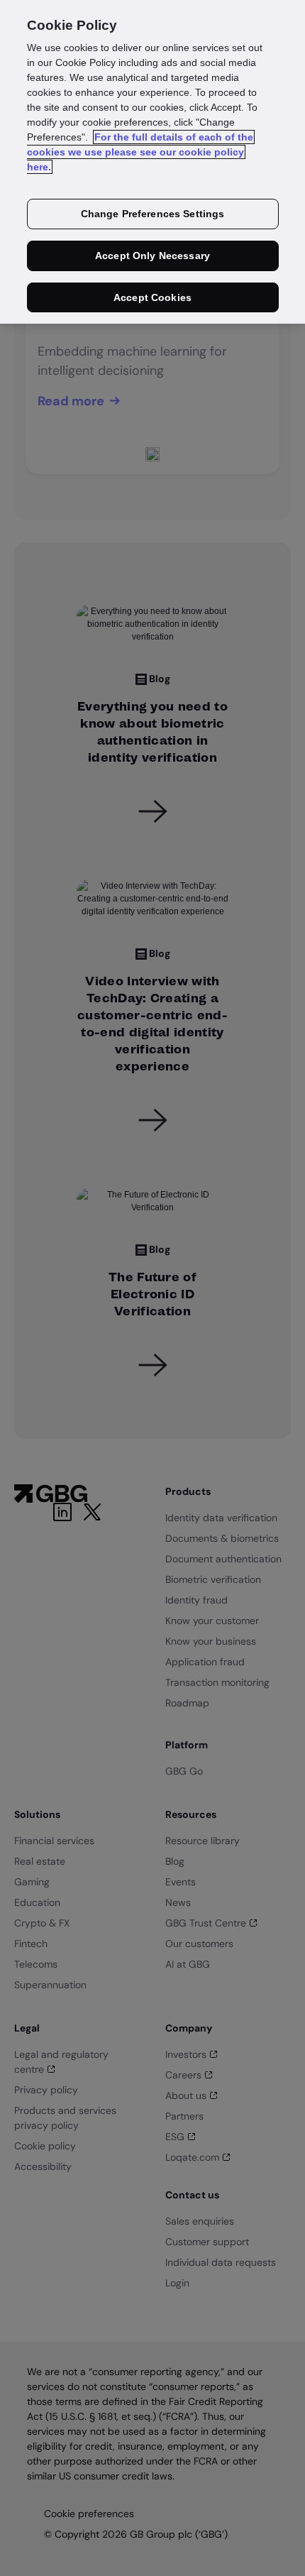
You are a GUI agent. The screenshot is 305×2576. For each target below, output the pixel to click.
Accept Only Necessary (152, 256)
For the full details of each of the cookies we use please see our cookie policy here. (140, 152)
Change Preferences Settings (153, 214)
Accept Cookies (152, 297)
